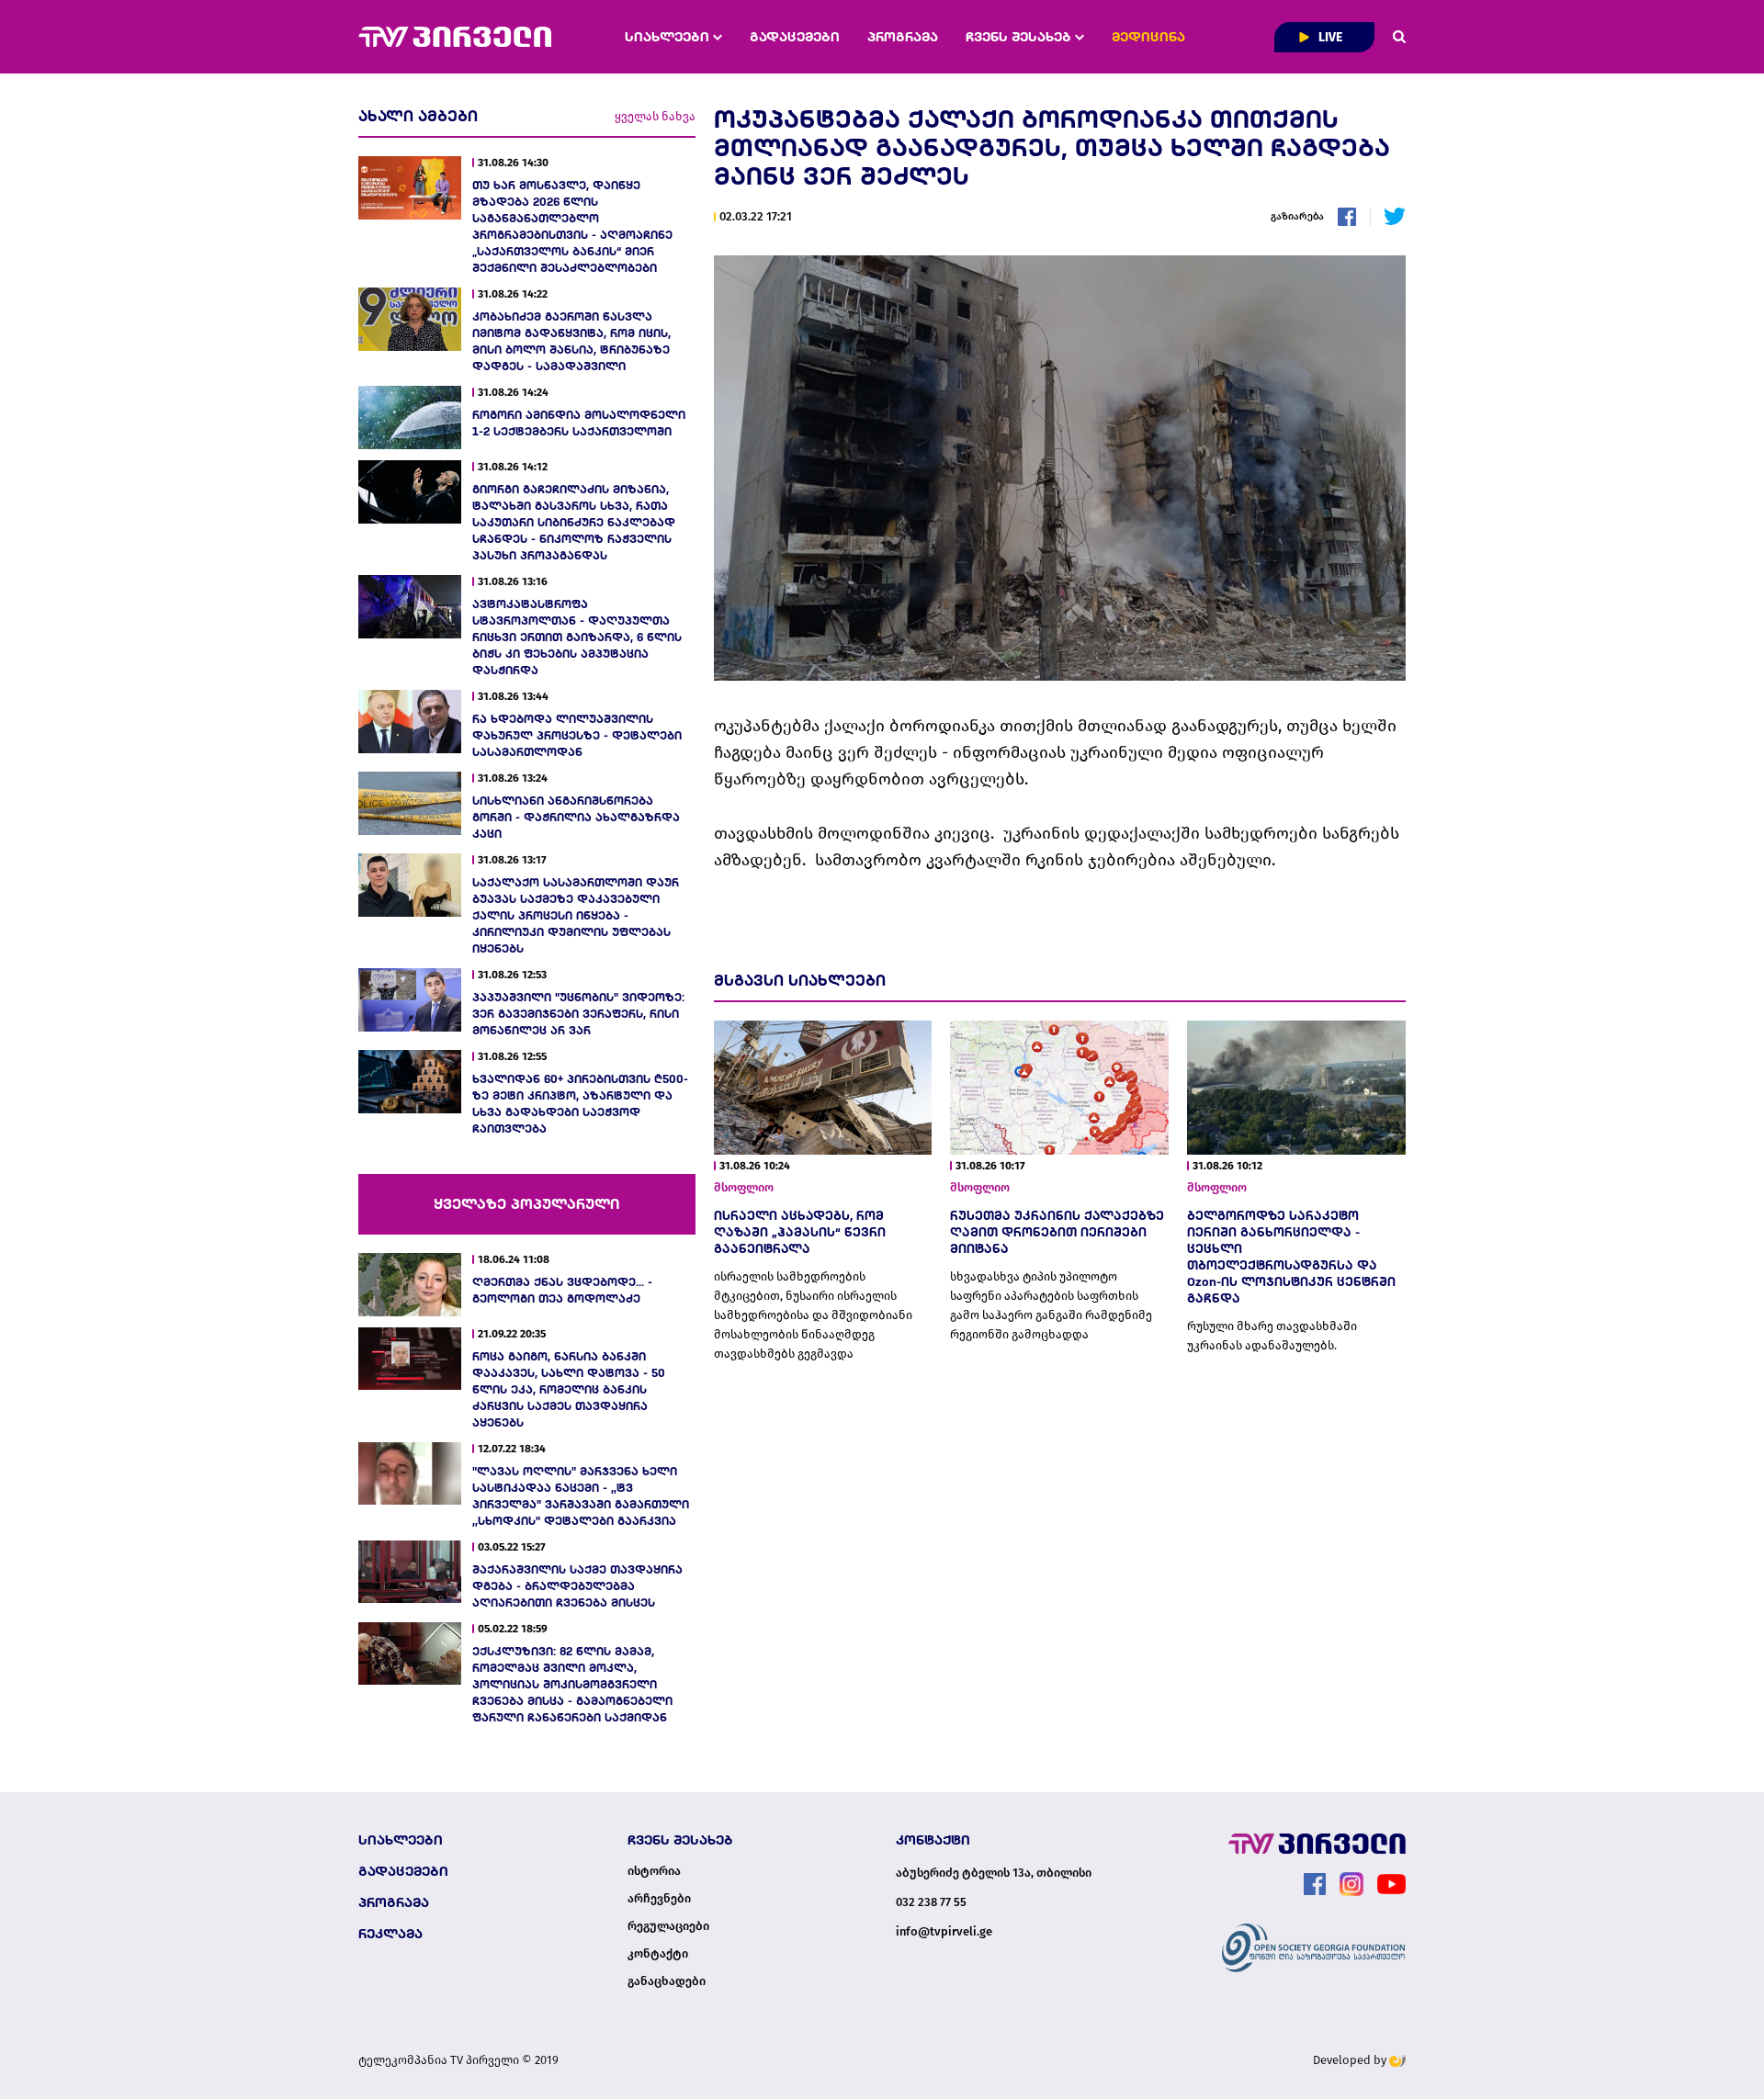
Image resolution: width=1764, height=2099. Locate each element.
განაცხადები (667, 1981)
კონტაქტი (658, 1954)
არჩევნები (659, 1899)
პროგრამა (903, 37)
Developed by (1351, 2060)
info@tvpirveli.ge (944, 1931)
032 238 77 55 (931, 1902)
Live (1329, 37)
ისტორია (654, 1871)
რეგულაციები (668, 1926)
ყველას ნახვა (655, 116)
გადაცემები (795, 37)
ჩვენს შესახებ (1020, 37)
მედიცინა (1148, 37)
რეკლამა (390, 1934)
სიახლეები (669, 37)
